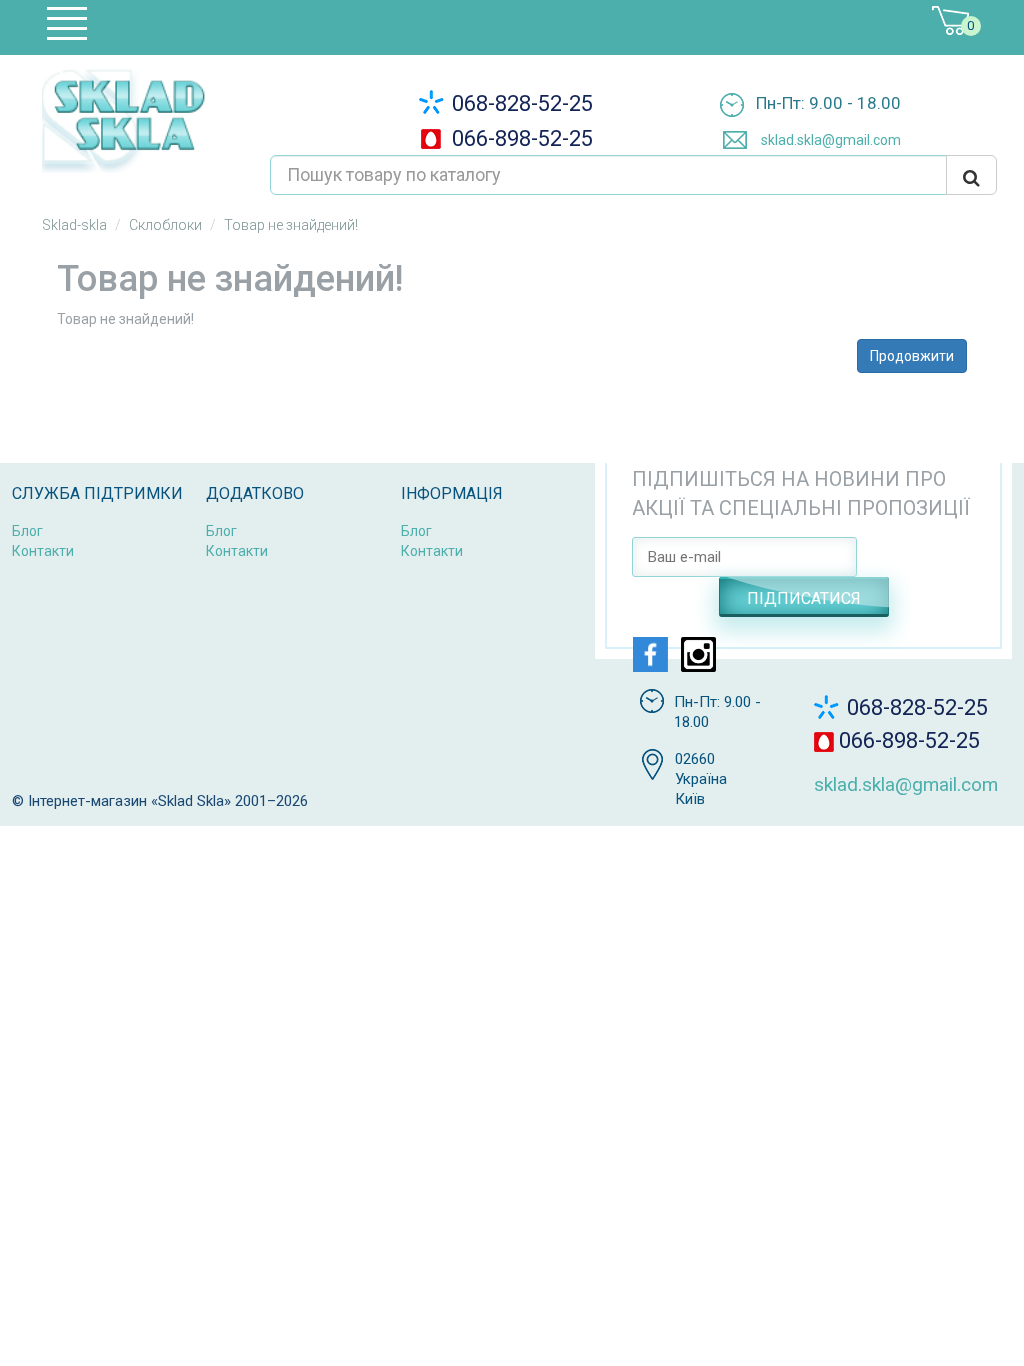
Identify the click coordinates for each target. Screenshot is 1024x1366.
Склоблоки (165, 225)
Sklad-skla (74, 225)
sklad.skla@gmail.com (829, 140)
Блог (27, 531)
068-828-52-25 (520, 103)
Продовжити (912, 356)
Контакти (43, 551)
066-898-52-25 (520, 138)
